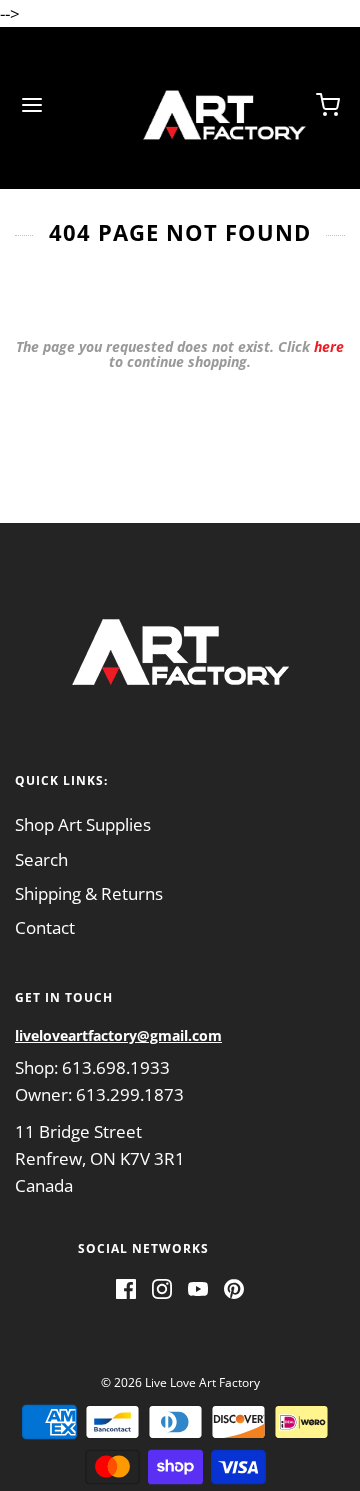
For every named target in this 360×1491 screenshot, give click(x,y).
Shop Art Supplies (83, 824)
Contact (45, 927)
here (329, 346)
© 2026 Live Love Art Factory (180, 1382)
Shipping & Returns (89, 893)
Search (41, 859)
